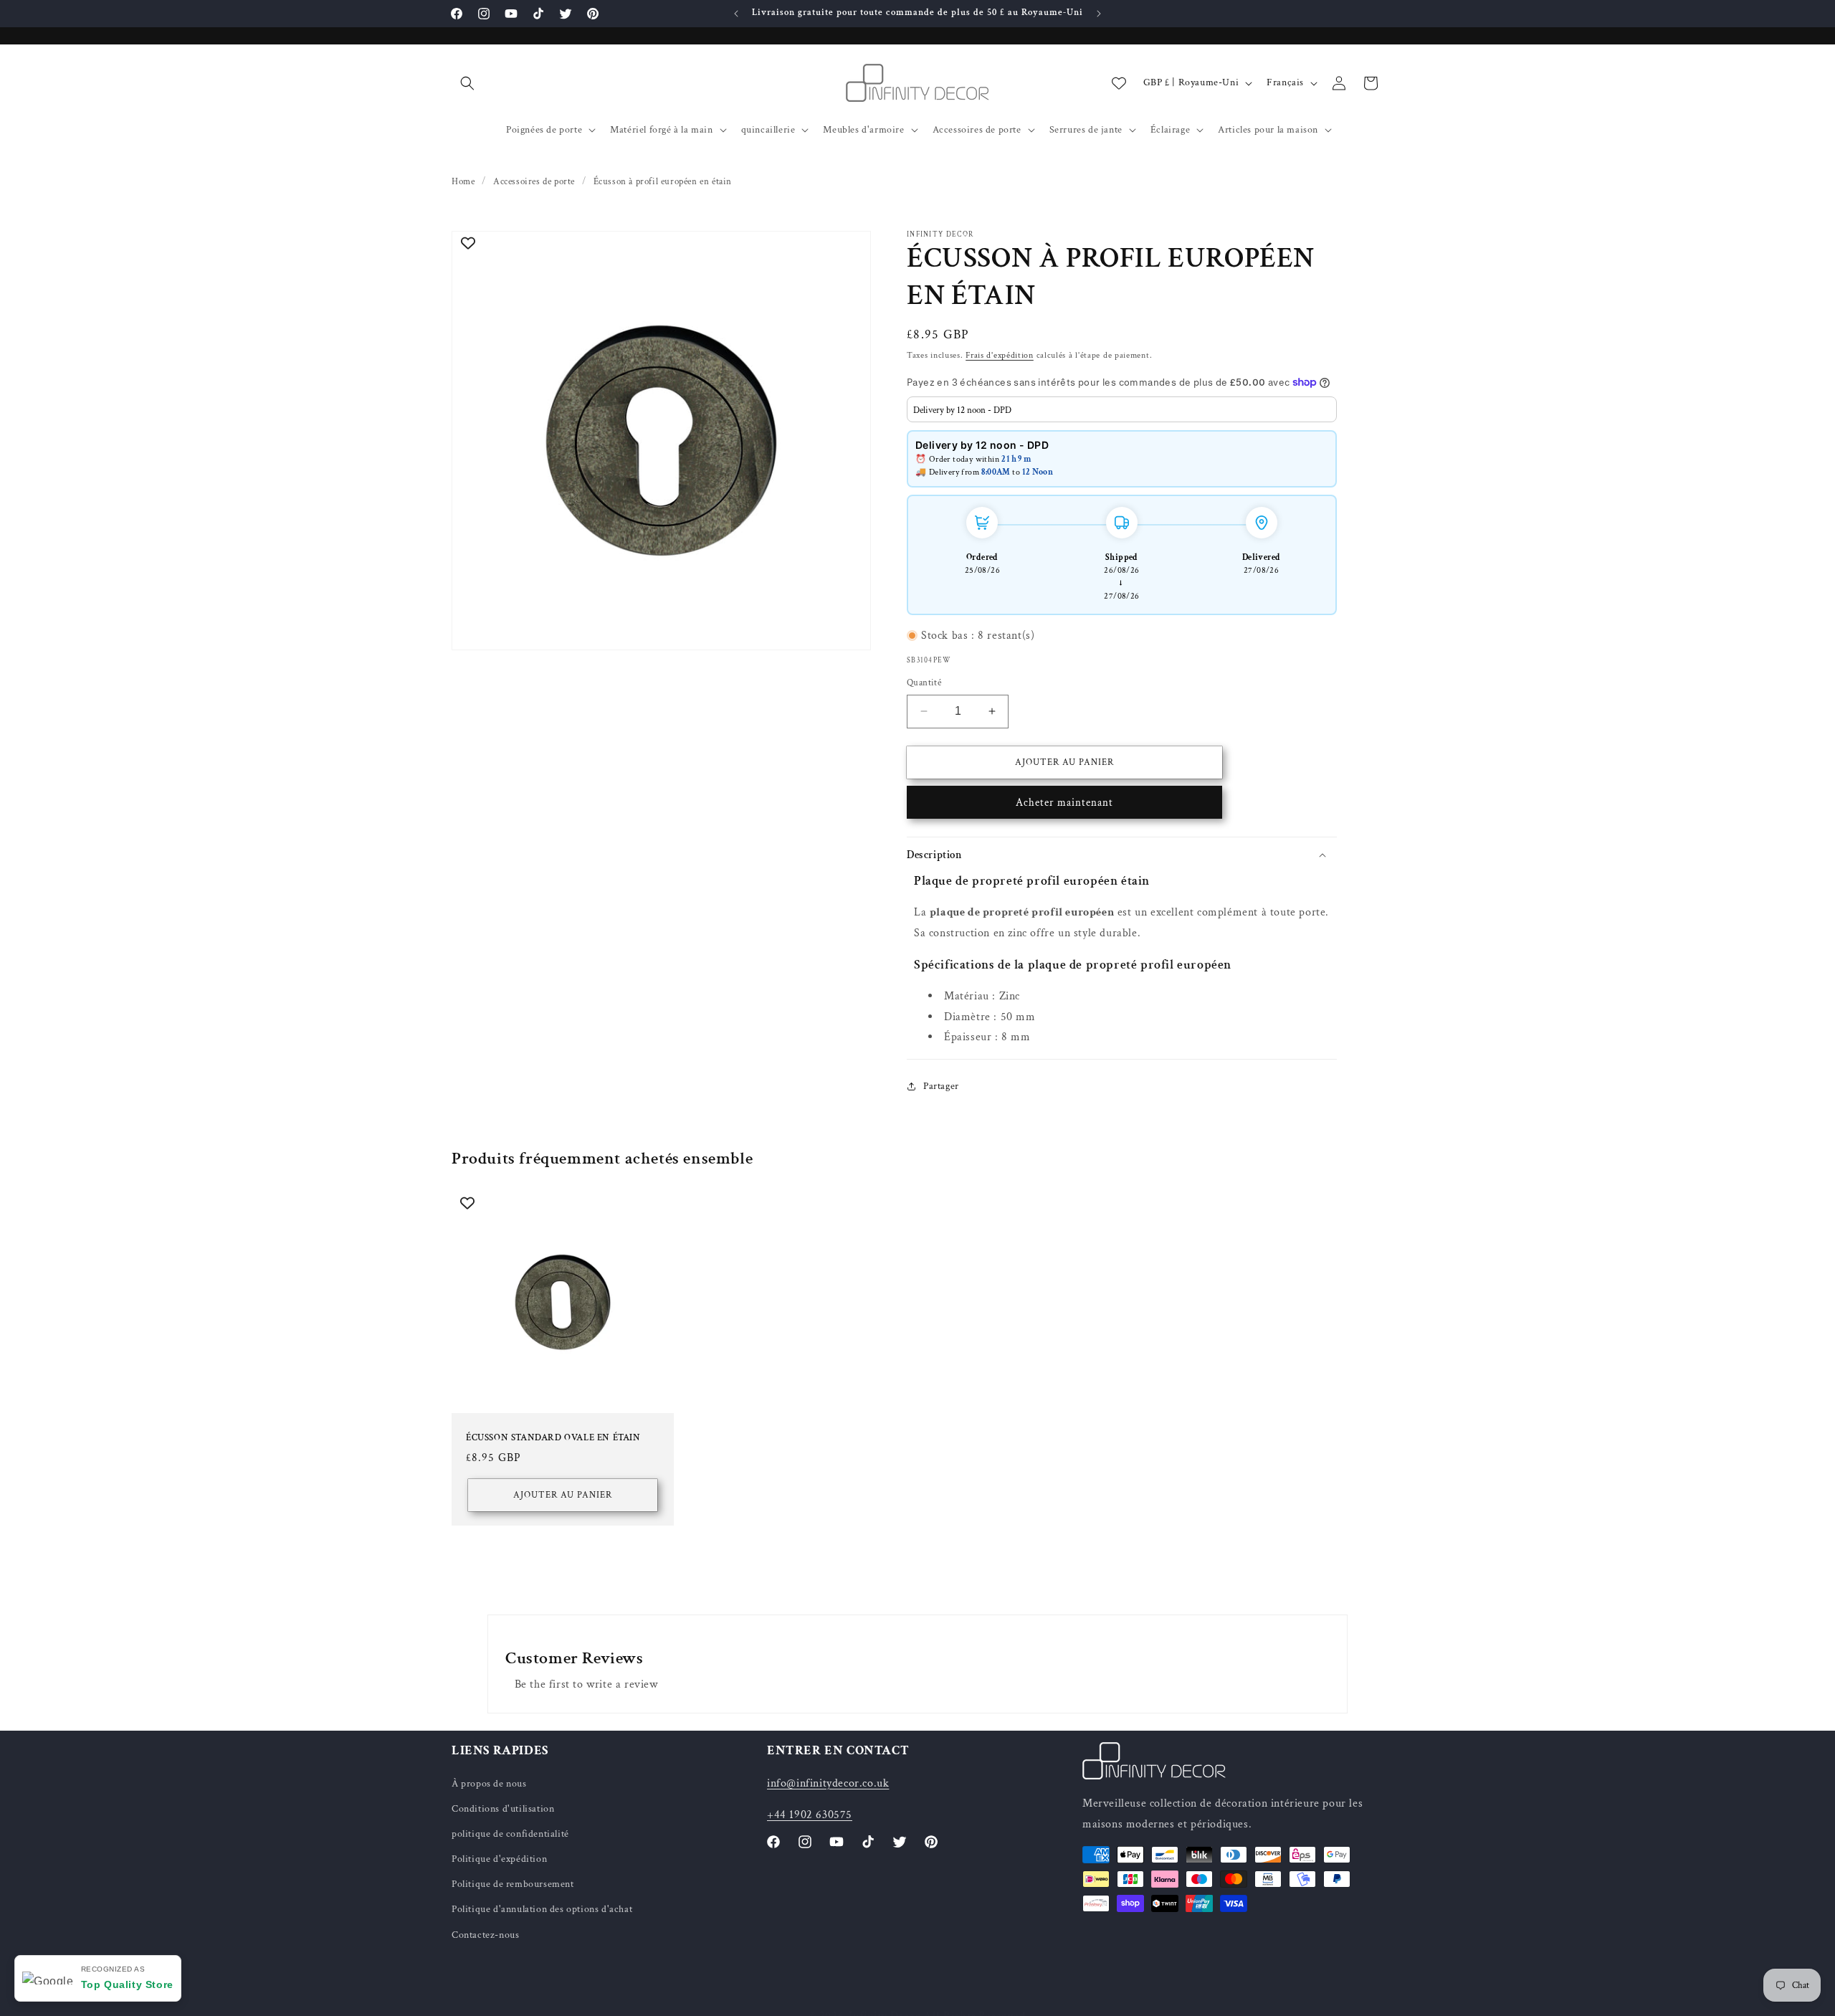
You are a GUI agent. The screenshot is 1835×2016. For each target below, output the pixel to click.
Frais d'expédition (1000, 355)
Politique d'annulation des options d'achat (542, 1909)
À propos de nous (489, 1783)
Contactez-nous (485, 1934)
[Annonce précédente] (736, 14)
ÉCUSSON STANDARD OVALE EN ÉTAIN (553, 1438)
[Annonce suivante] (1099, 14)
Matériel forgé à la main (661, 130)
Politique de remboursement (513, 1884)
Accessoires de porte (977, 130)
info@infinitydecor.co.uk (828, 1783)
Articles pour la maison (1268, 130)
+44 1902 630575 (810, 1815)
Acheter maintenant (1064, 803)
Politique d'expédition (499, 1859)
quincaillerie (768, 130)
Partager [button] (941, 1085)
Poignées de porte (544, 130)
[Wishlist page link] (1119, 83)
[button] (467, 83)
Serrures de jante (1086, 130)
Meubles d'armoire (863, 130)
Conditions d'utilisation (503, 1808)
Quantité (924, 683)
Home (463, 182)
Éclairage (1170, 130)
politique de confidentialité (510, 1834)
